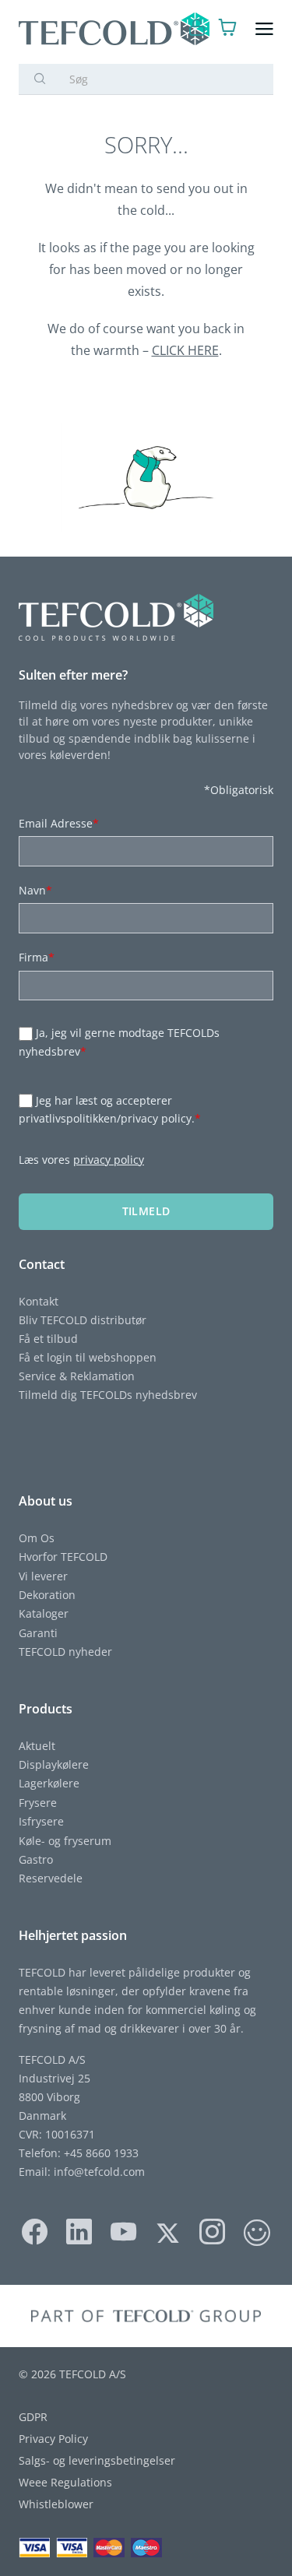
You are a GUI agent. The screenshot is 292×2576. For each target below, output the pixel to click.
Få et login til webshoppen (88, 1357)
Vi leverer (43, 1576)
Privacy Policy (53, 2439)
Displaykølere (54, 1764)
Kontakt (39, 1301)
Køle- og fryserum (65, 1841)
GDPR (33, 2417)
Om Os (37, 1538)
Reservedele (51, 1878)
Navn (35, 890)
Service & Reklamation (77, 1376)
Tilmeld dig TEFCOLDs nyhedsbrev (108, 1395)
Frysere (38, 1803)
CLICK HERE (185, 350)
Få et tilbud (48, 1339)
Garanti (38, 1633)
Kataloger (44, 1613)
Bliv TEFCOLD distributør (83, 1320)
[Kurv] (228, 29)
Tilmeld (146, 1211)
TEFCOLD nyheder (65, 1652)
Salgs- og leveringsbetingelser (97, 2460)
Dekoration (47, 1595)
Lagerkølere (49, 1783)
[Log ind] (197, 29)
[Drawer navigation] (264, 29)
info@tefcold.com (99, 2172)
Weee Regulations (65, 2482)
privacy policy (109, 1160)
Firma (37, 957)
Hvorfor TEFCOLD (63, 1557)
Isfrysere (41, 1821)
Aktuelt (37, 1746)
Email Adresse (59, 823)
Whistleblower (56, 2504)
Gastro (36, 1859)
